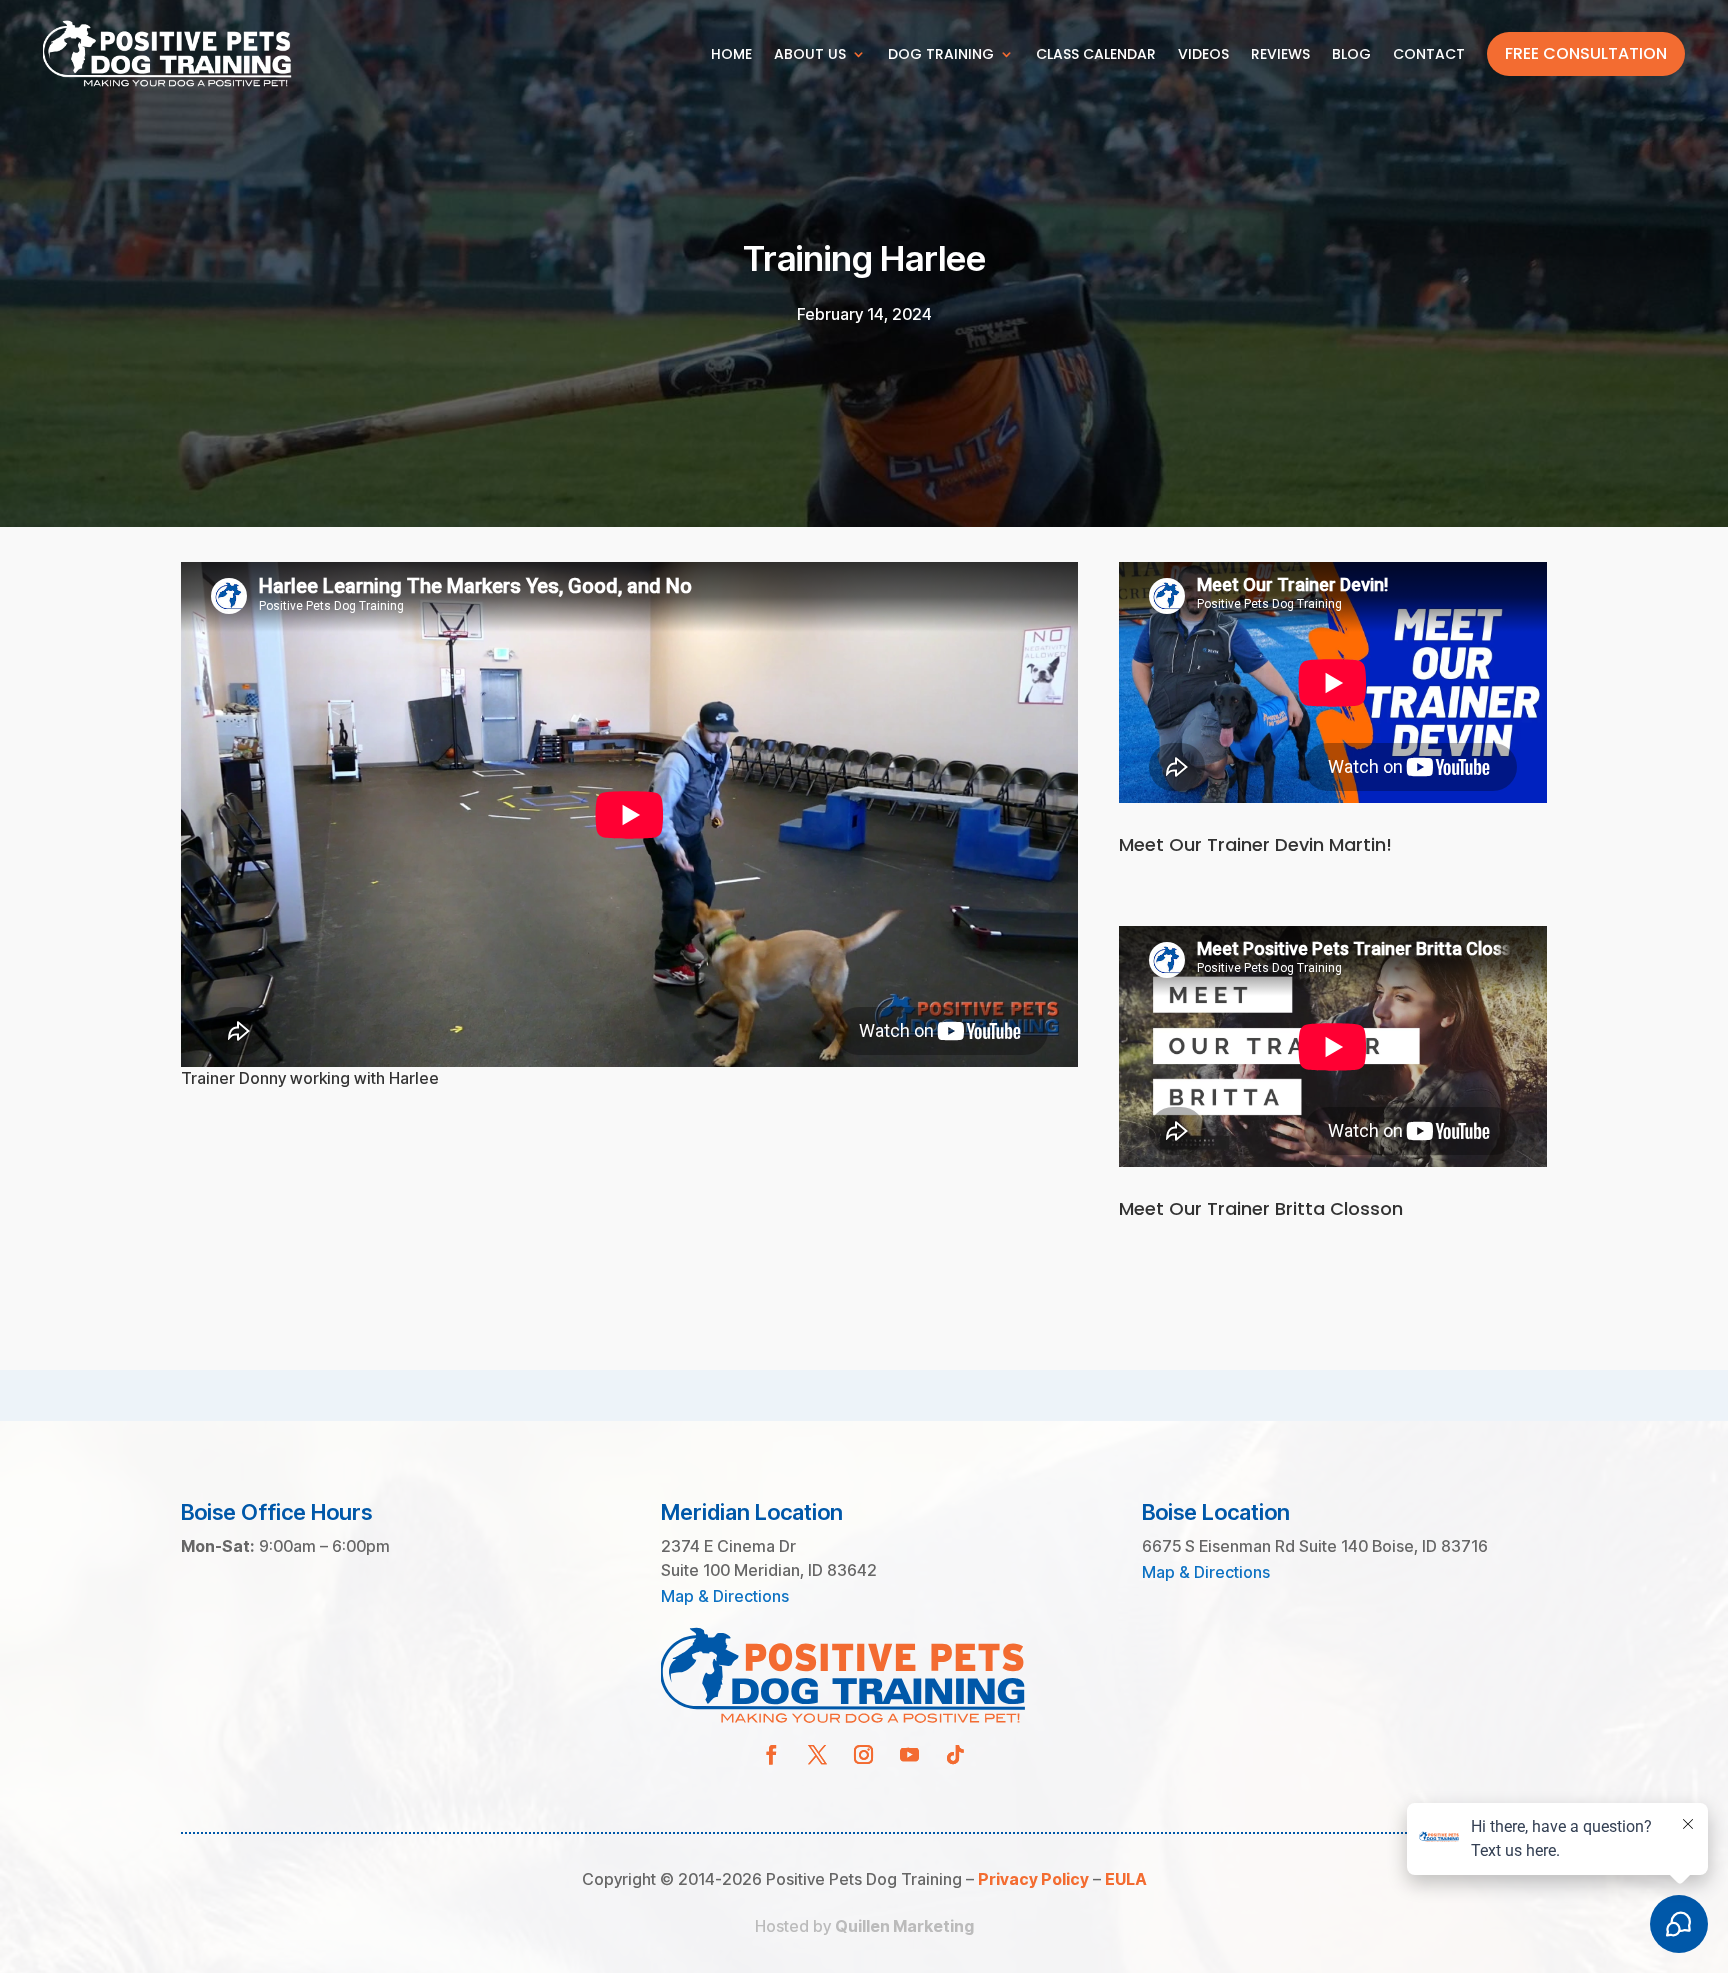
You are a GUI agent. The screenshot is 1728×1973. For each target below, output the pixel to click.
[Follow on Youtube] (910, 1755)
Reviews (1280, 54)
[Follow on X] (818, 1755)
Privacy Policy (1033, 1879)
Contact (1429, 54)
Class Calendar (1096, 54)
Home (731, 54)
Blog (1351, 54)
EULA (1126, 1879)
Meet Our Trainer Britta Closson (1261, 1208)
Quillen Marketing (904, 1926)
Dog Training (941, 54)
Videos (1203, 54)
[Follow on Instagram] (864, 1755)
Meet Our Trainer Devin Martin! (1255, 844)
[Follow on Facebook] (772, 1755)
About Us (810, 54)
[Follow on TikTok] (956, 1755)
